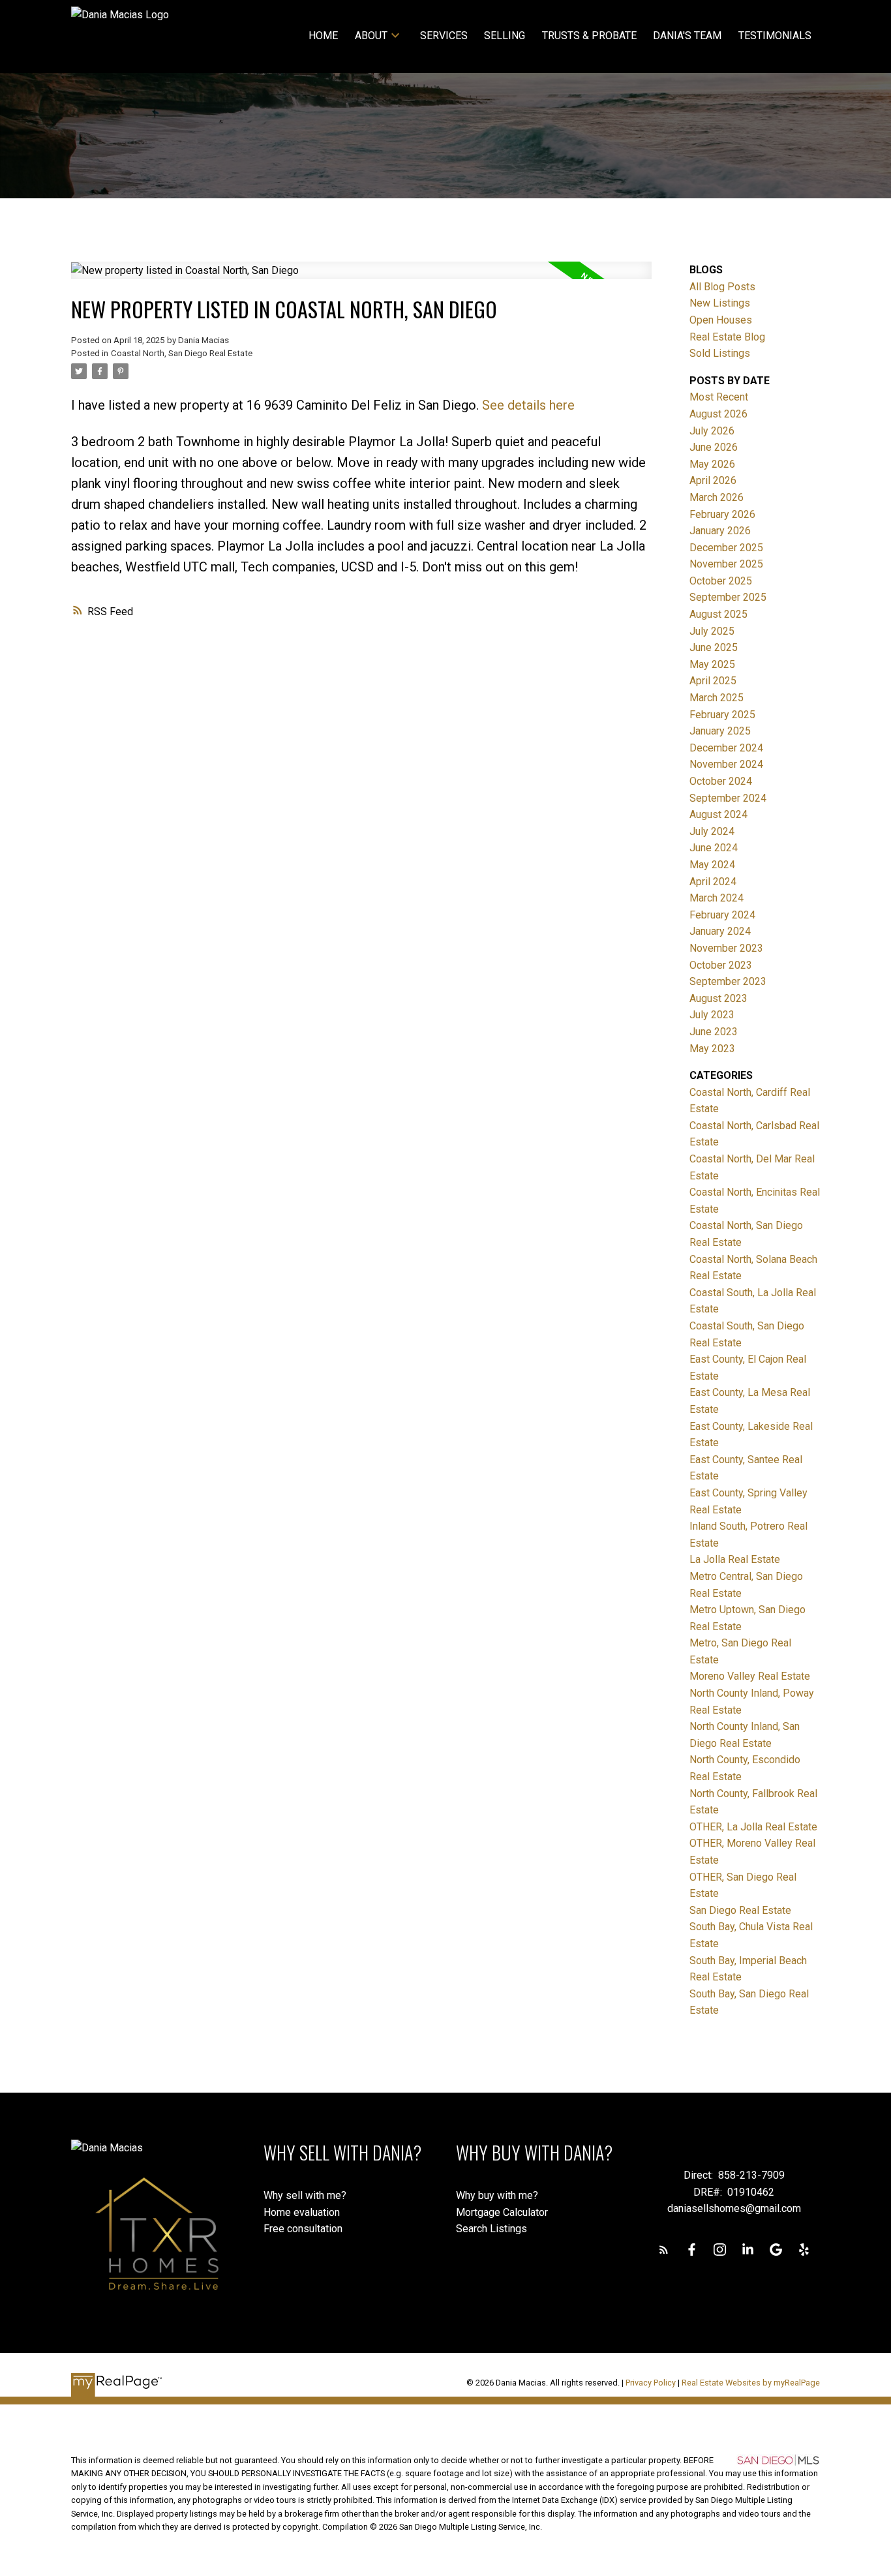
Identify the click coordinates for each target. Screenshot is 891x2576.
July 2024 (712, 831)
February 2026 (722, 514)
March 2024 (717, 898)
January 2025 (720, 731)
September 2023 (728, 981)
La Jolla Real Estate (735, 1559)
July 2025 (712, 631)
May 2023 (712, 1049)
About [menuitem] (371, 36)
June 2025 (714, 647)
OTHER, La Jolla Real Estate (753, 1827)
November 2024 (726, 764)
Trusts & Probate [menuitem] (589, 36)
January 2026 (720, 531)
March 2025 (717, 698)
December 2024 (726, 748)
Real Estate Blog (727, 337)
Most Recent (719, 397)
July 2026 (712, 431)
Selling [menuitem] (505, 36)
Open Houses (721, 320)
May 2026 (712, 464)
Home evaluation (302, 2212)
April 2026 (713, 480)
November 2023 (726, 948)
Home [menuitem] (323, 36)
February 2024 (722, 915)
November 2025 (726, 564)
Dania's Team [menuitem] (687, 36)
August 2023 (718, 998)
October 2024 (721, 781)
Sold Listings (720, 353)
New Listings (720, 303)
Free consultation (303, 2229)
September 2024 (728, 798)
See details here (528, 405)
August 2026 (718, 414)
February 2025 (722, 715)
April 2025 (713, 681)
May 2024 (712, 865)
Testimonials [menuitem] (775, 36)
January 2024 (720, 931)
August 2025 (718, 614)
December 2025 (726, 548)
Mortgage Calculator (502, 2212)
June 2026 (714, 447)
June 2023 (714, 1032)
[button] (664, 2250)
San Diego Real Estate (740, 1910)
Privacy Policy (651, 2383)
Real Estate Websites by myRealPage (751, 2383)
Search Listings (491, 2229)
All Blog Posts (722, 287)
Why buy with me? (497, 2195)
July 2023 (712, 1015)
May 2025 (712, 664)
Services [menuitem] (444, 36)
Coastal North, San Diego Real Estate (182, 353)
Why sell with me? (305, 2195)
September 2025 (728, 597)
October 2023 (721, 965)
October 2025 (721, 581)
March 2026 (717, 497)
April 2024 (713, 882)
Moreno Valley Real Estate (750, 1676)
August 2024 (718, 814)
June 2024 (714, 848)
